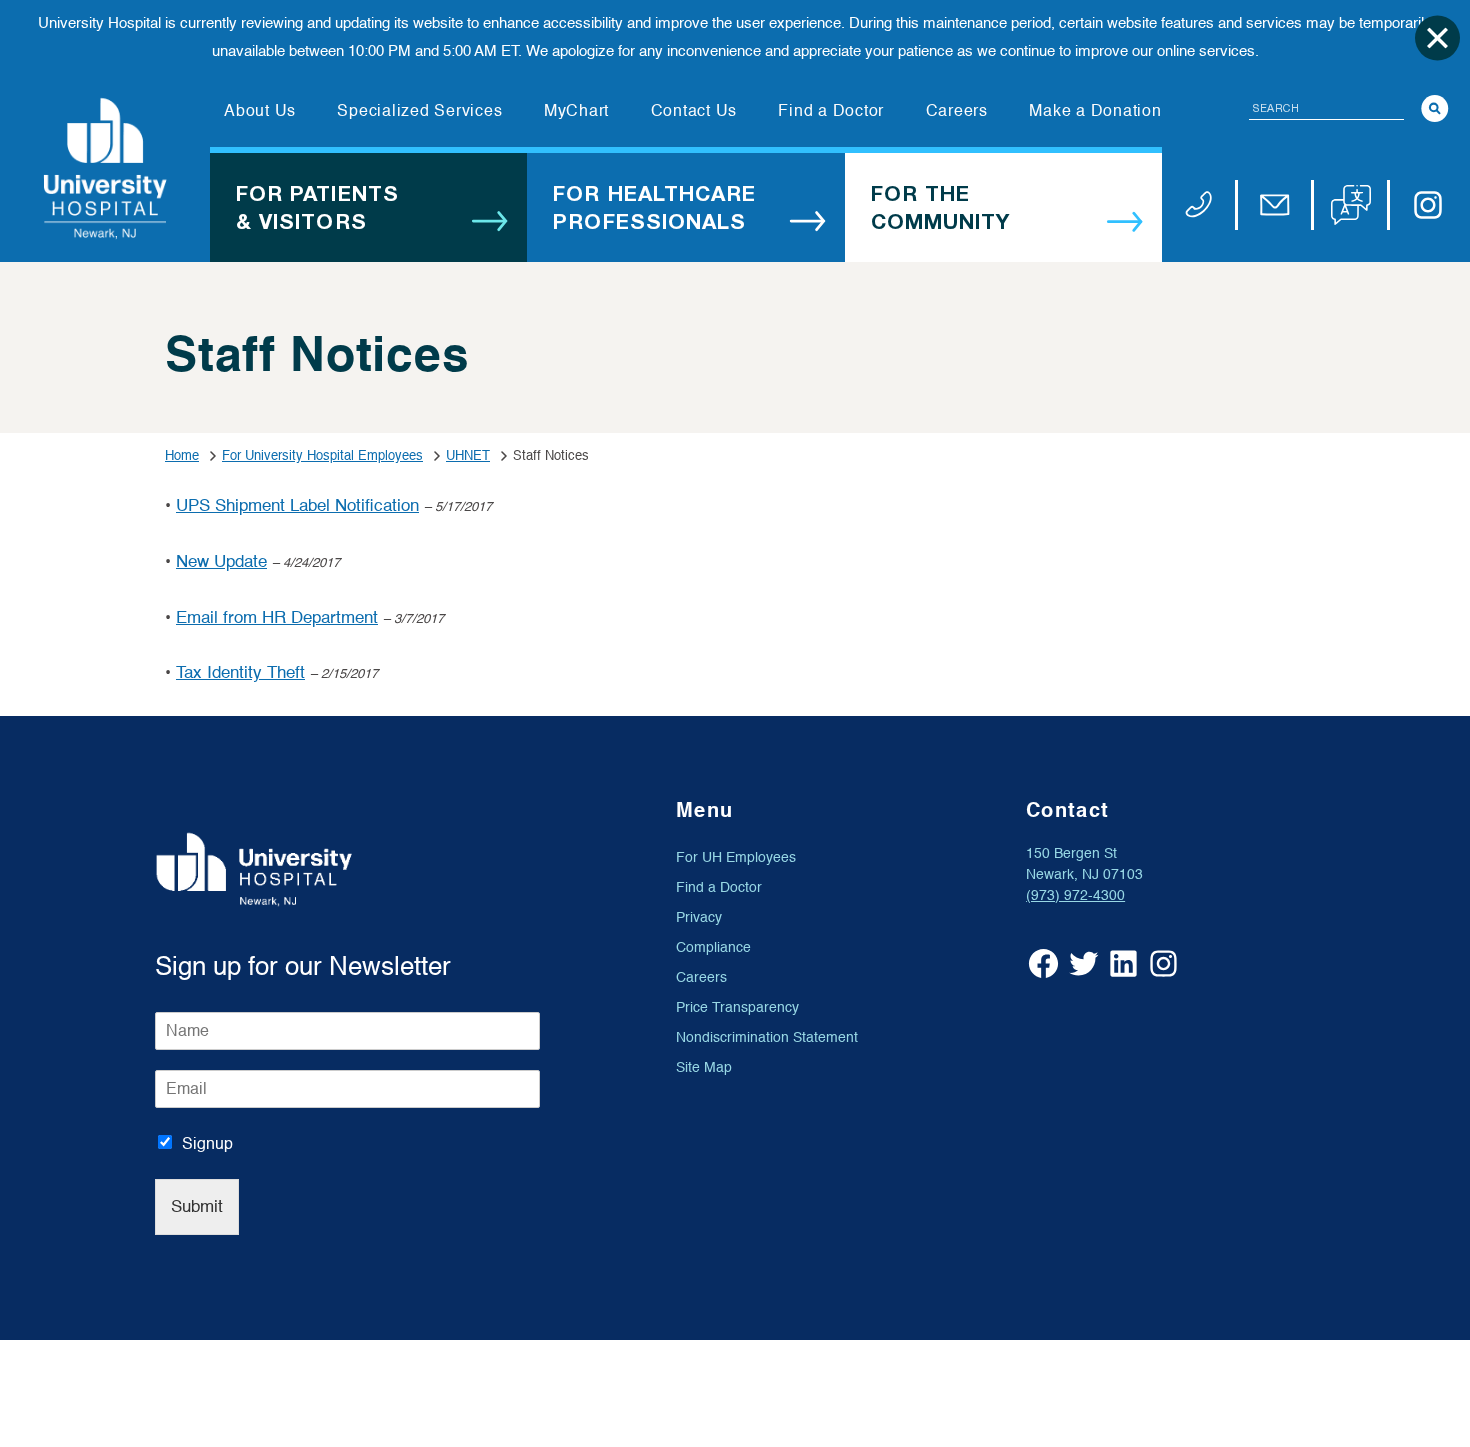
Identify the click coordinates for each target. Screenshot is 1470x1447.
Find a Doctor (719, 887)
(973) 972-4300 (1075, 895)
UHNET (468, 455)
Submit (197, 1206)
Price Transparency (737, 1007)
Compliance (713, 947)
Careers (701, 977)
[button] (1351, 205)
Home (182, 455)
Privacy (699, 917)
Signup (207, 1144)
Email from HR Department (277, 617)
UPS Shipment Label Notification (297, 505)
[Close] (1437, 37)
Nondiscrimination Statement (767, 1037)
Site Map (704, 1067)
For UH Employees (736, 857)
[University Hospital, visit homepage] (105, 168)
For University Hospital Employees (322, 455)
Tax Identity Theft (240, 672)
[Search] (1435, 108)
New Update (221, 561)
